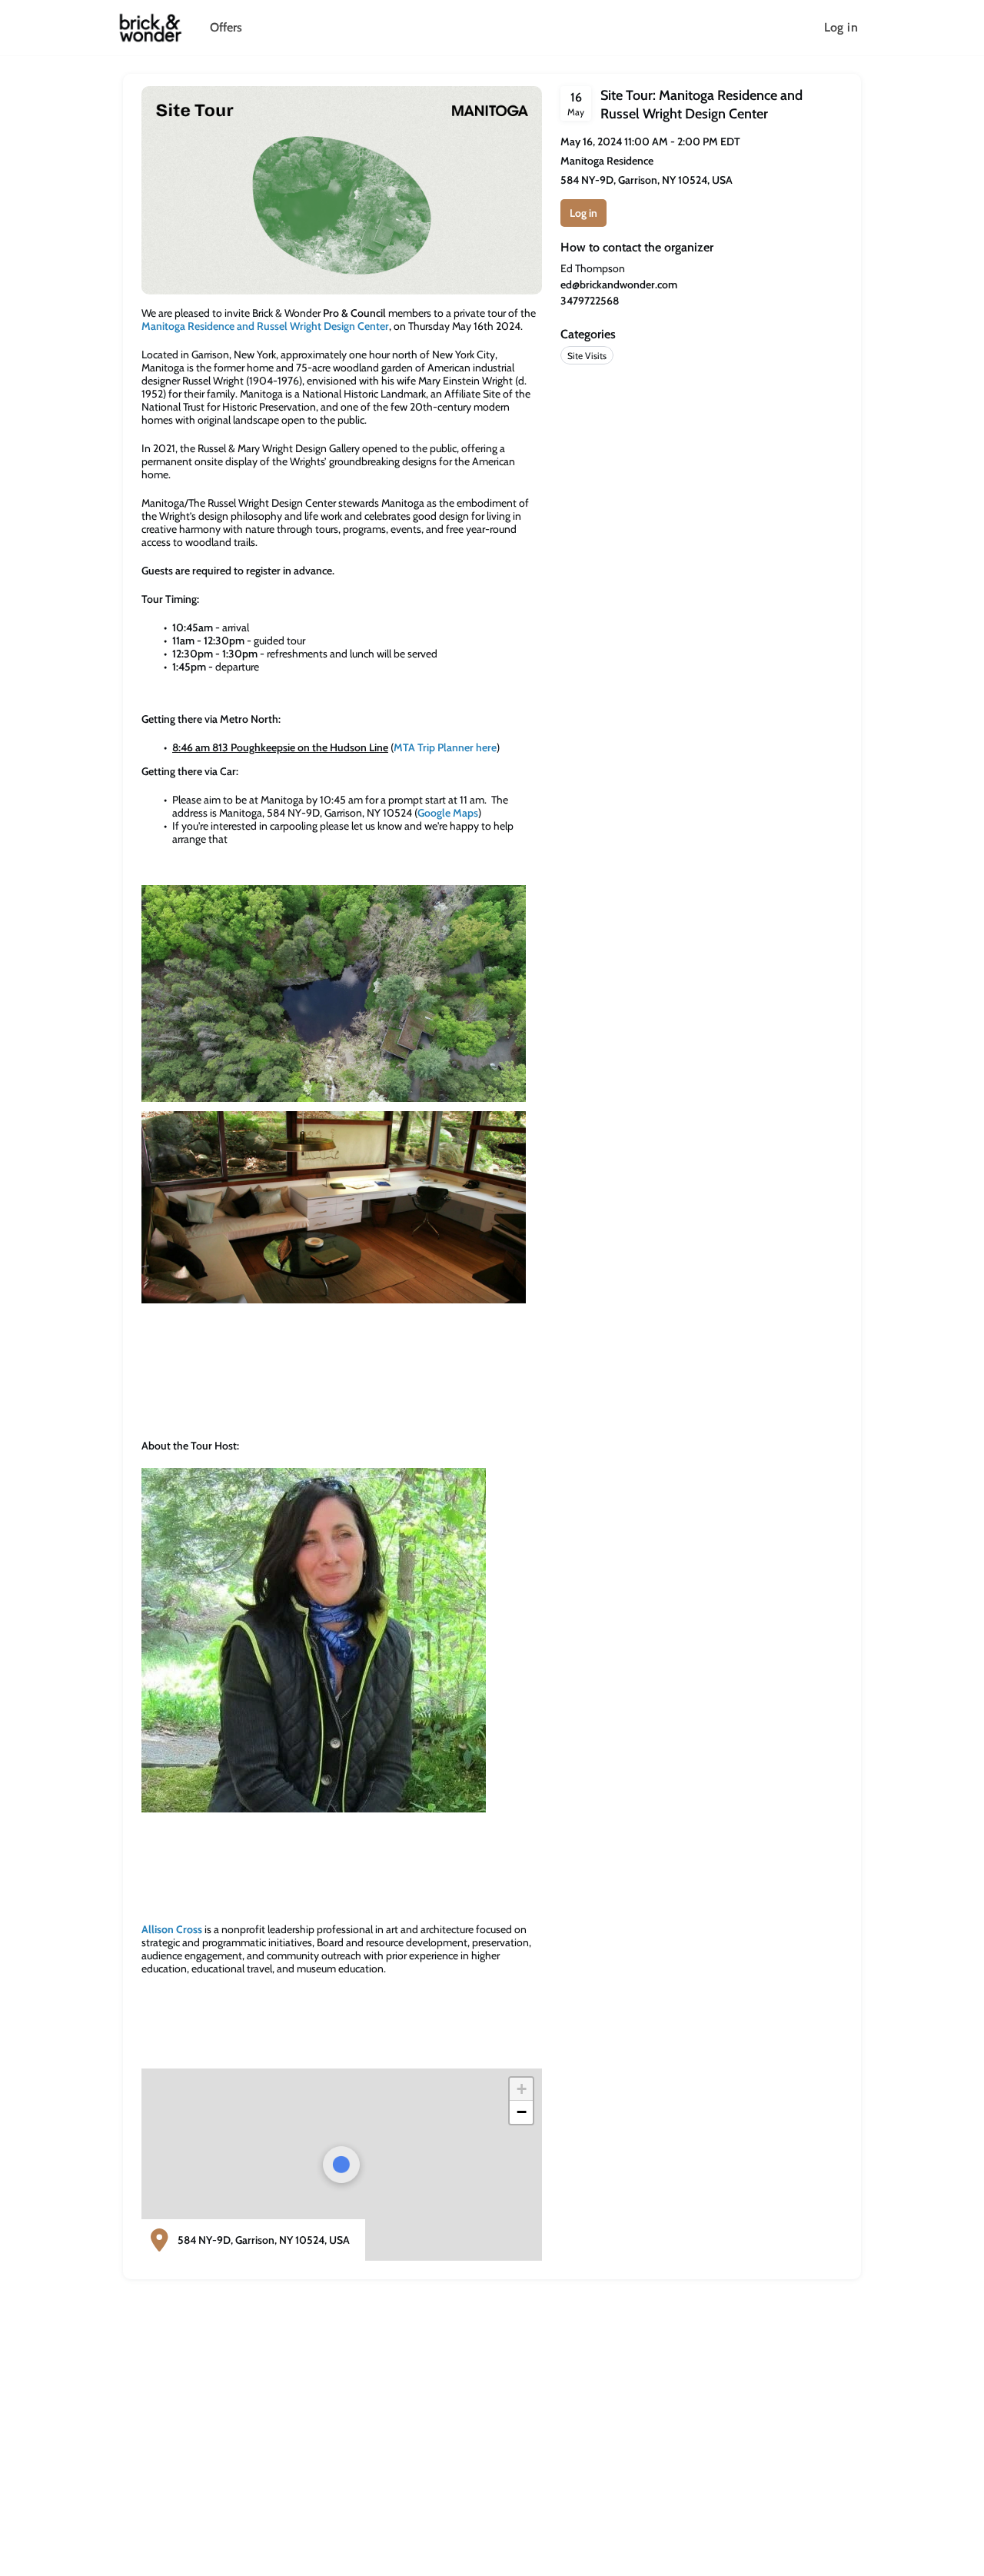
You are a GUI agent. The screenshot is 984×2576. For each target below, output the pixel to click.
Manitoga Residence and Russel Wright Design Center (265, 326)
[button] (521, 2089)
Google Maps (448, 813)
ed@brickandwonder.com (619, 285)
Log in (841, 27)
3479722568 (590, 301)
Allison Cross (172, 1929)
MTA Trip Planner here (445, 747)
